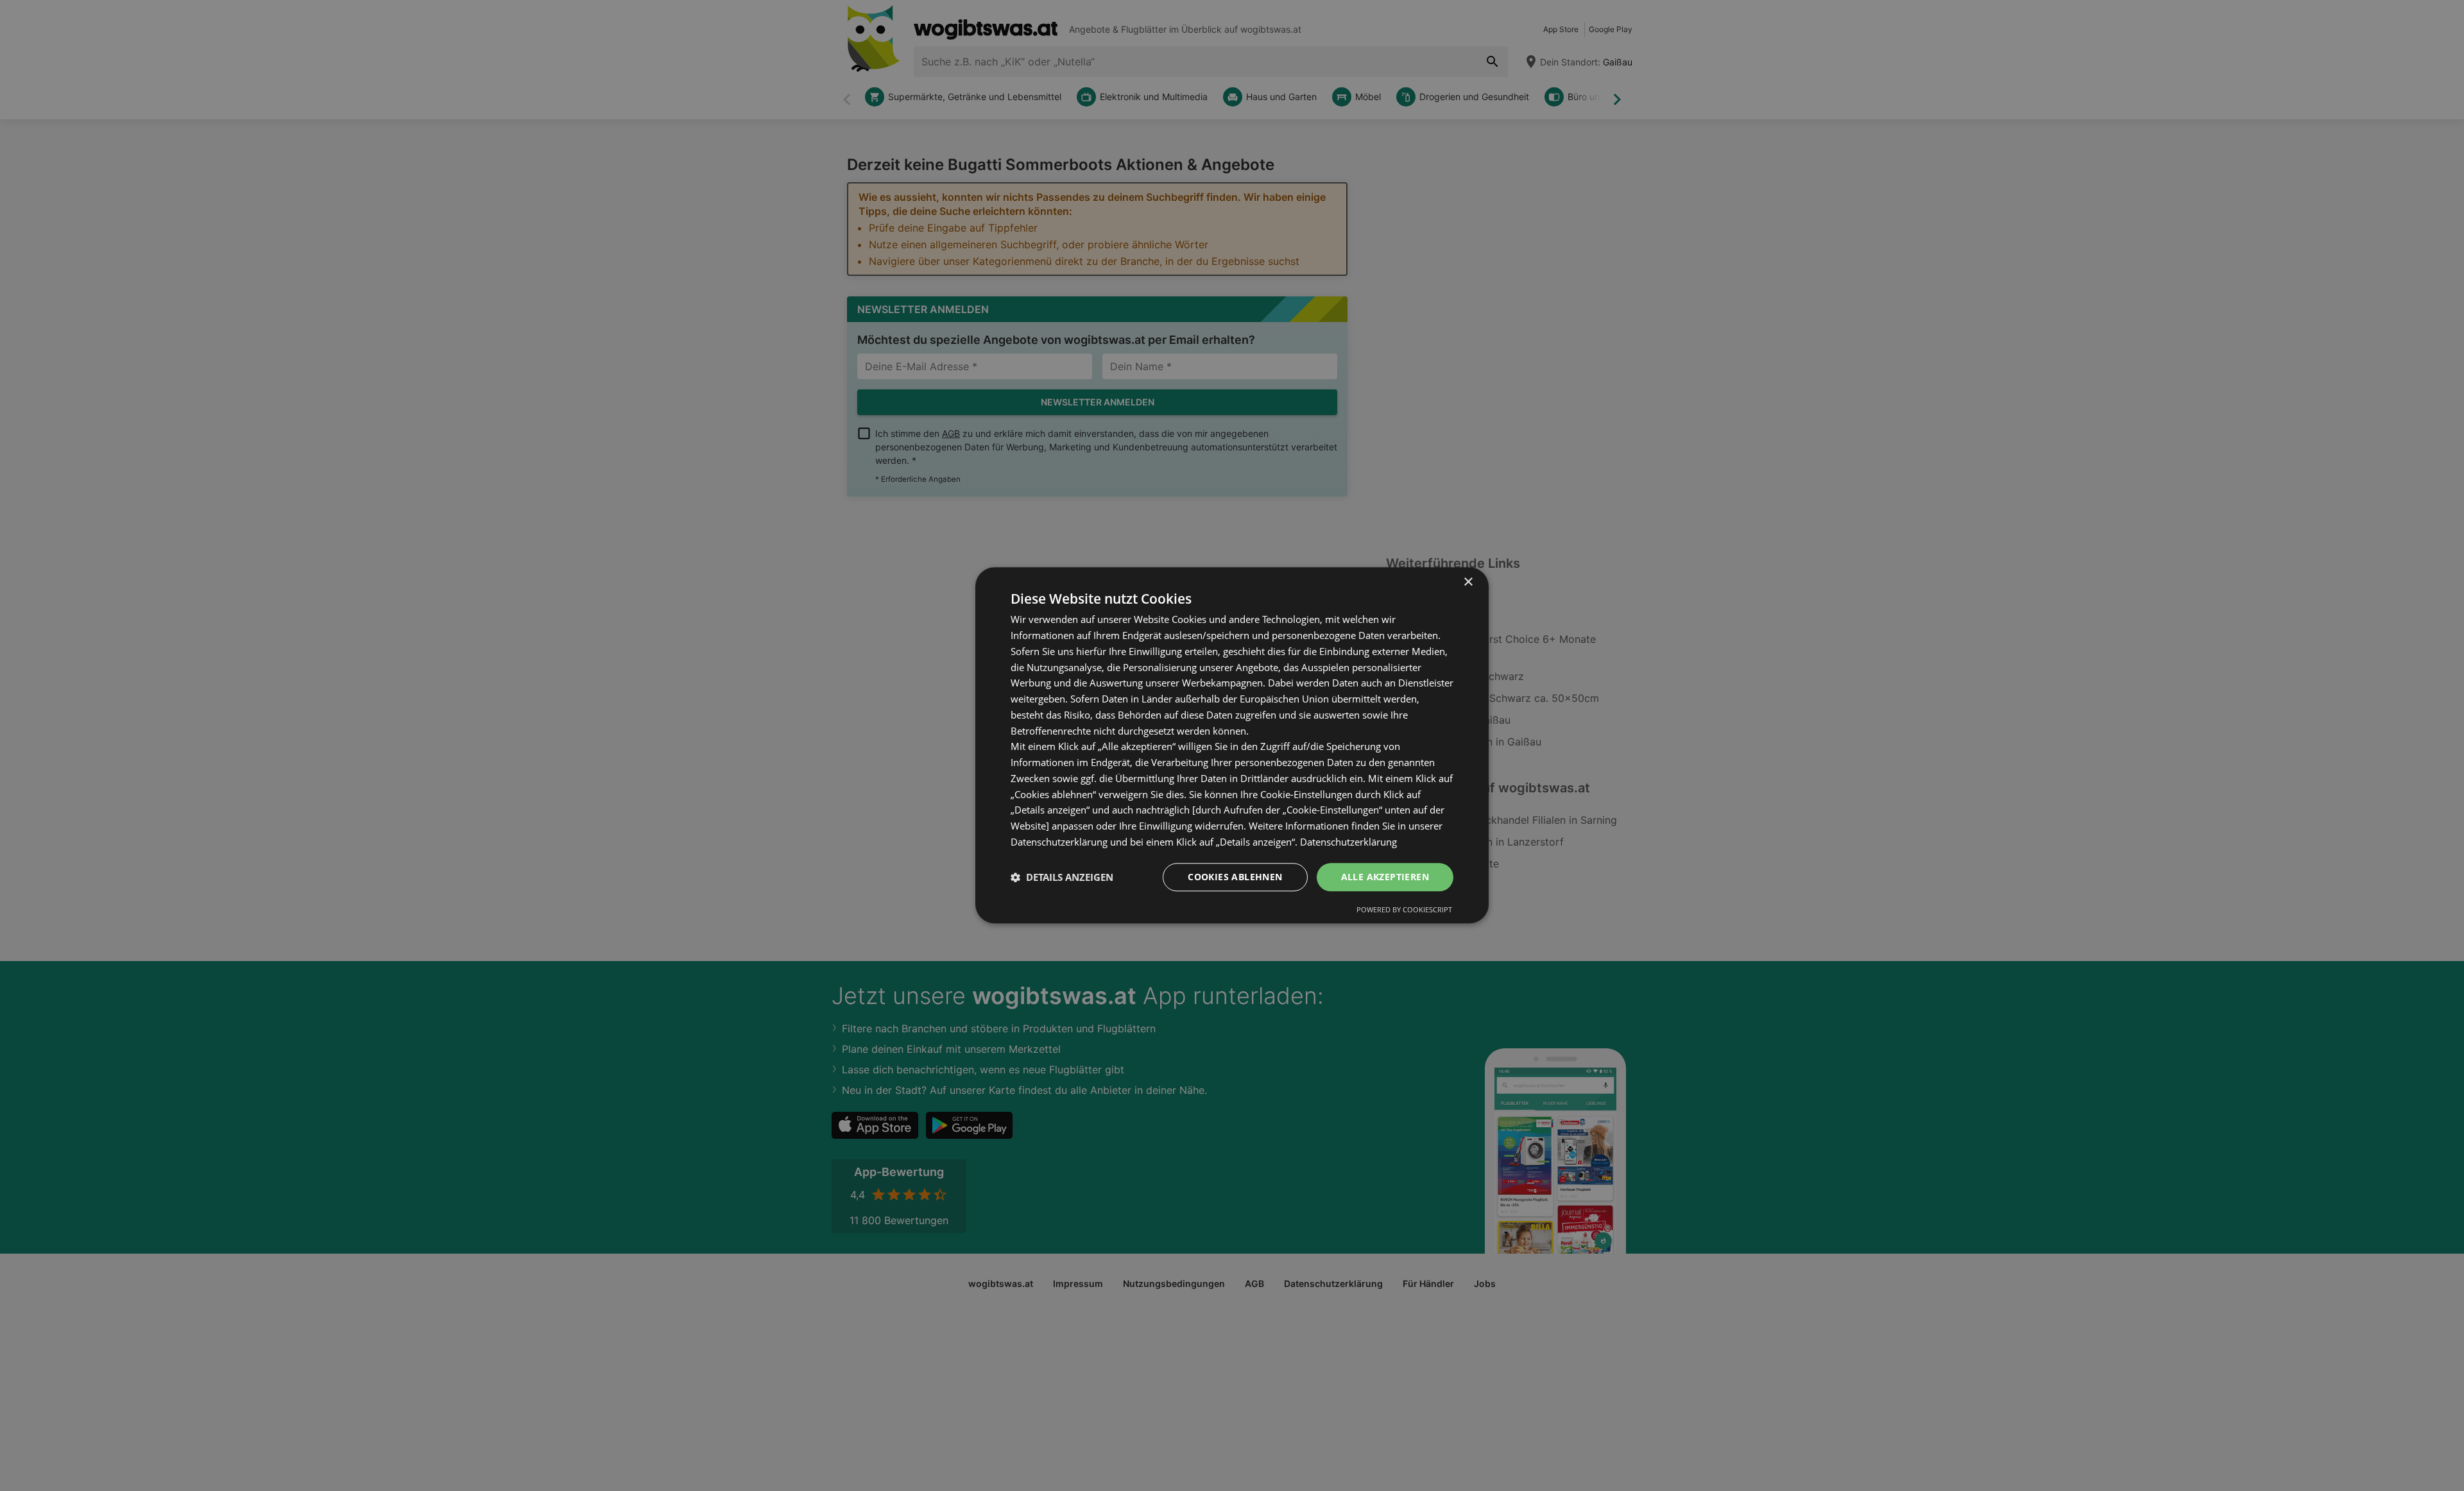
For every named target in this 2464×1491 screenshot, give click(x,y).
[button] (1062, 877)
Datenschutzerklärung (1348, 842)
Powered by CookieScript (1404, 910)
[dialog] (1232, 745)
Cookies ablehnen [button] (1235, 877)
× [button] (1468, 582)
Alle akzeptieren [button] (1385, 877)
